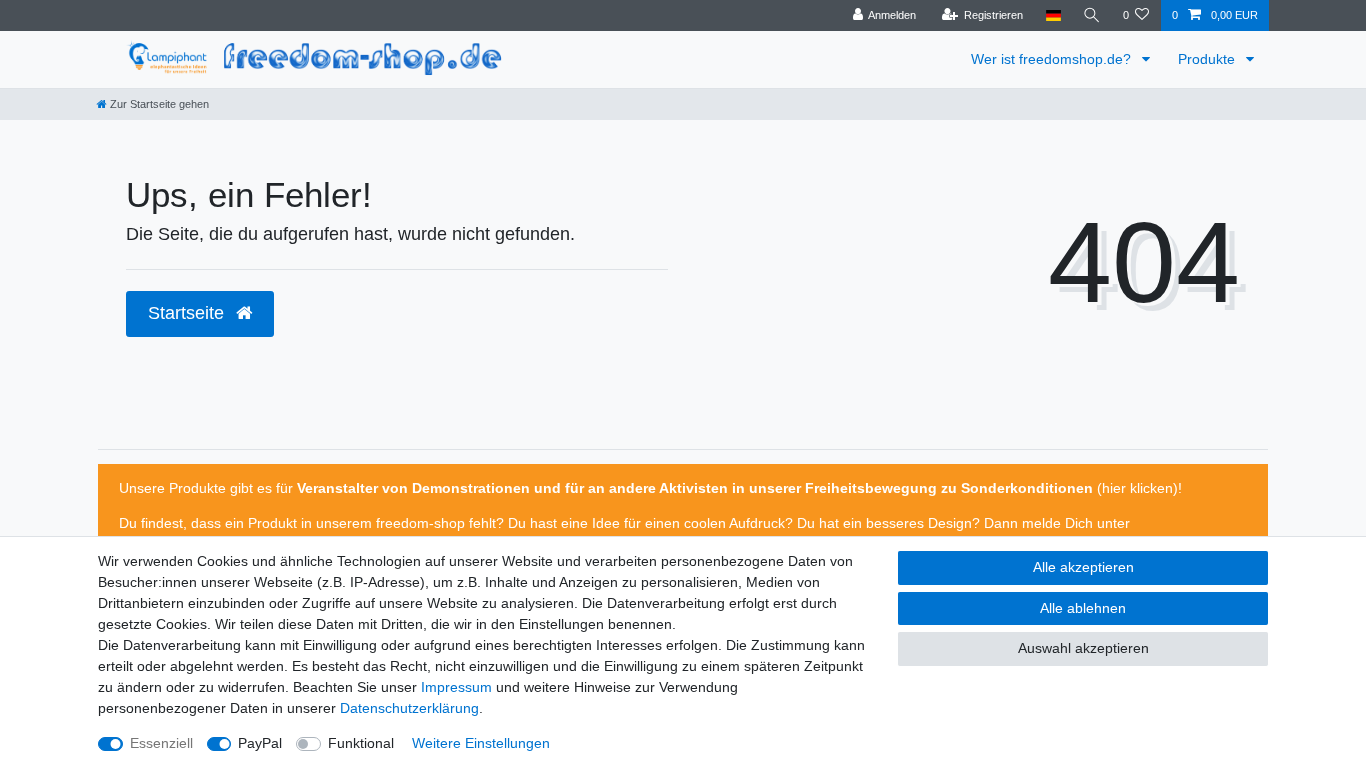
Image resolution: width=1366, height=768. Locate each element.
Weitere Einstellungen (481, 743)
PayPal (260, 743)
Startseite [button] (188, 313)
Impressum (456, 687)
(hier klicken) (1135, 488)
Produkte (1208, 59)
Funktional (361, 743)
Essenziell (161, 743)
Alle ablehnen (1083, 608)
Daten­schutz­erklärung (409, 708)
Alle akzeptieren (1083, 567)
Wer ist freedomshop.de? (1053, 59)
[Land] (1052, 15)
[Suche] (1092, 15)
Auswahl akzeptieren (1083, 648)
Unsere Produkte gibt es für (208, 488)
